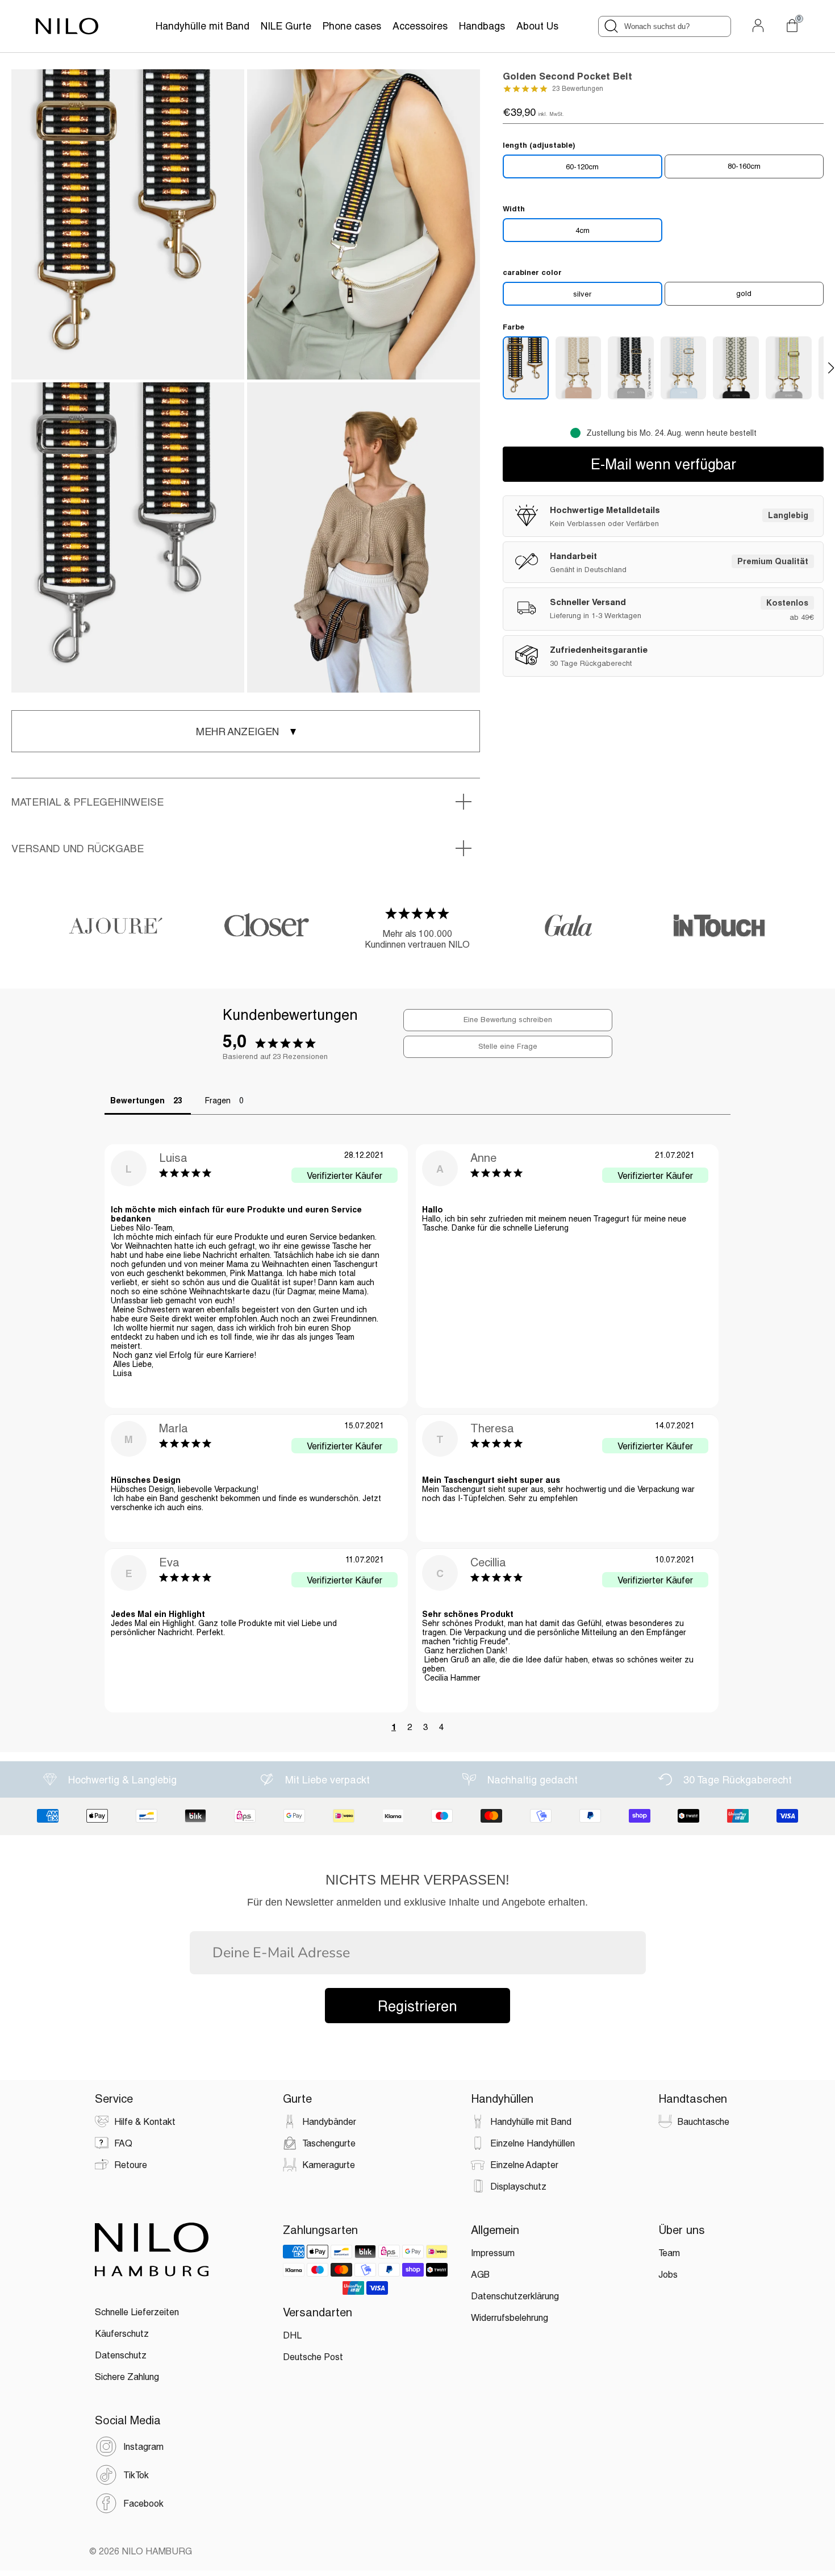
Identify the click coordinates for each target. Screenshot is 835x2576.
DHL (292, 2335)
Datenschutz (121, 2355)
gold (744, 293)
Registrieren (417, 2006)
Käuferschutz (122, 2333)
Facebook (143, 2503)
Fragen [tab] (218, 1100)
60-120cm (582, 166)
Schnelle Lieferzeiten (137, 2312)
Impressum (493, 2252)
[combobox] (665, 26)
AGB (480, 2274)
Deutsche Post (313, 2356)
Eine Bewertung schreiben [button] (508, 1019)
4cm (583, 230)
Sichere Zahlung (127, 2376)
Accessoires (420, 26)
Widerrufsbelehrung (510, 2317)
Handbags (482, 26)
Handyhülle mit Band (203, 26)
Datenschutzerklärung (515, 2296)
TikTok (136, 2475)
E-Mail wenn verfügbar (663, 464)
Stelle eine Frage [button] (508, 1046)
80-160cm (744, 166)
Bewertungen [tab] (137, 1100)
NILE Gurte (286, 26)
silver (582, 294)
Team (669, 2252)
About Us (537, 26)
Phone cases (352, 26)
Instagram (143, 2446)
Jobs (668, 2274)
